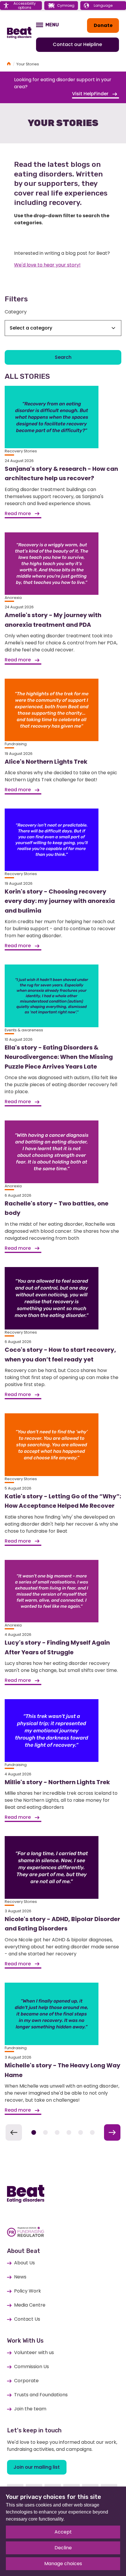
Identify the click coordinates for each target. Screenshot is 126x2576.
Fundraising (16, 744)
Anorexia (13, 598)
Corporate (26, 2381)
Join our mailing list (37, 2467)
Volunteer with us (34, 2352)
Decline (63, 2548)
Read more (18, 513)
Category (16, 312)
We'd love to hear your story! (47, 265)
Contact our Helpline (77, 44)
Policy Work (28, 2291)
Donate (103, 25)
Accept (63, 2532)
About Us (24, 2263)
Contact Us (27, 2319)
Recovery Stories (21, 451)
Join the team (30, 2409)
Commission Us (31, 2367)
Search (63, 357)
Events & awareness (24, 1030)
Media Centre (30, 2305)
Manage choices (63, 2564)
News (20, 2277)
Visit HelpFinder (91, 94)
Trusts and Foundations (41, 2395)
